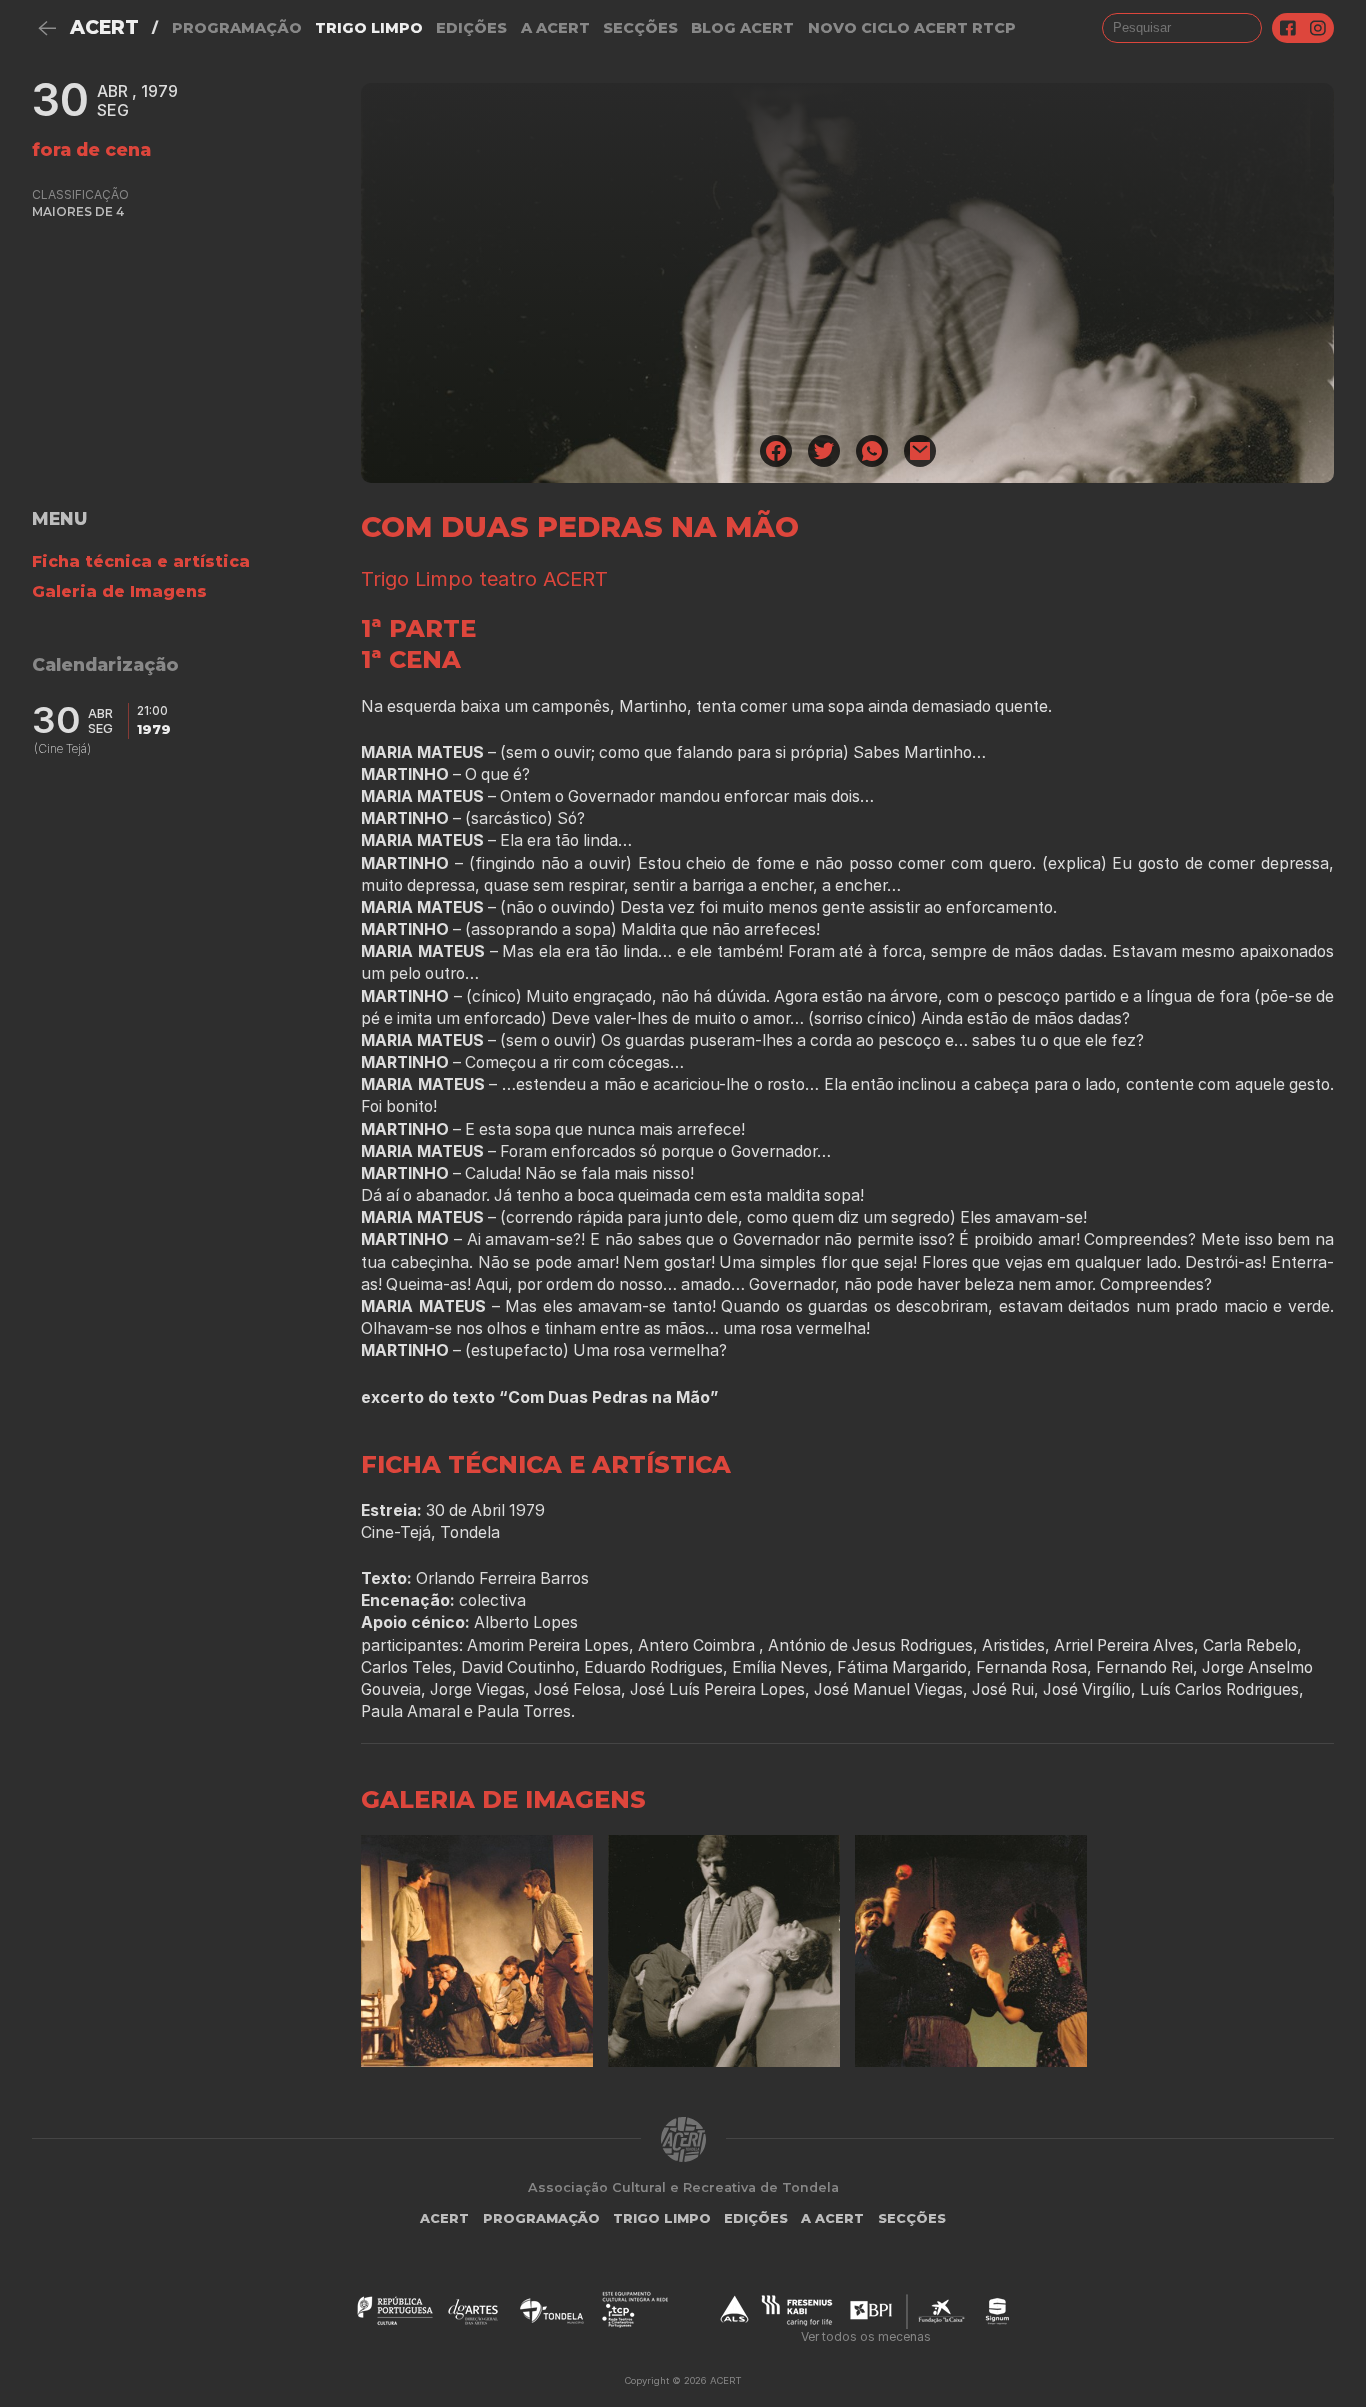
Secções (640, 28)
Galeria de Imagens (119, 591)
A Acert (555, 28)
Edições (471, 28)
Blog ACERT (742, 28)
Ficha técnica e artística (141, 561)
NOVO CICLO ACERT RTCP (912, 28)
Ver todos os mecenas (866, 2336)
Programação (237, 28)
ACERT (104, 27)
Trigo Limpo (369, 28)
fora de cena (91, 149)
